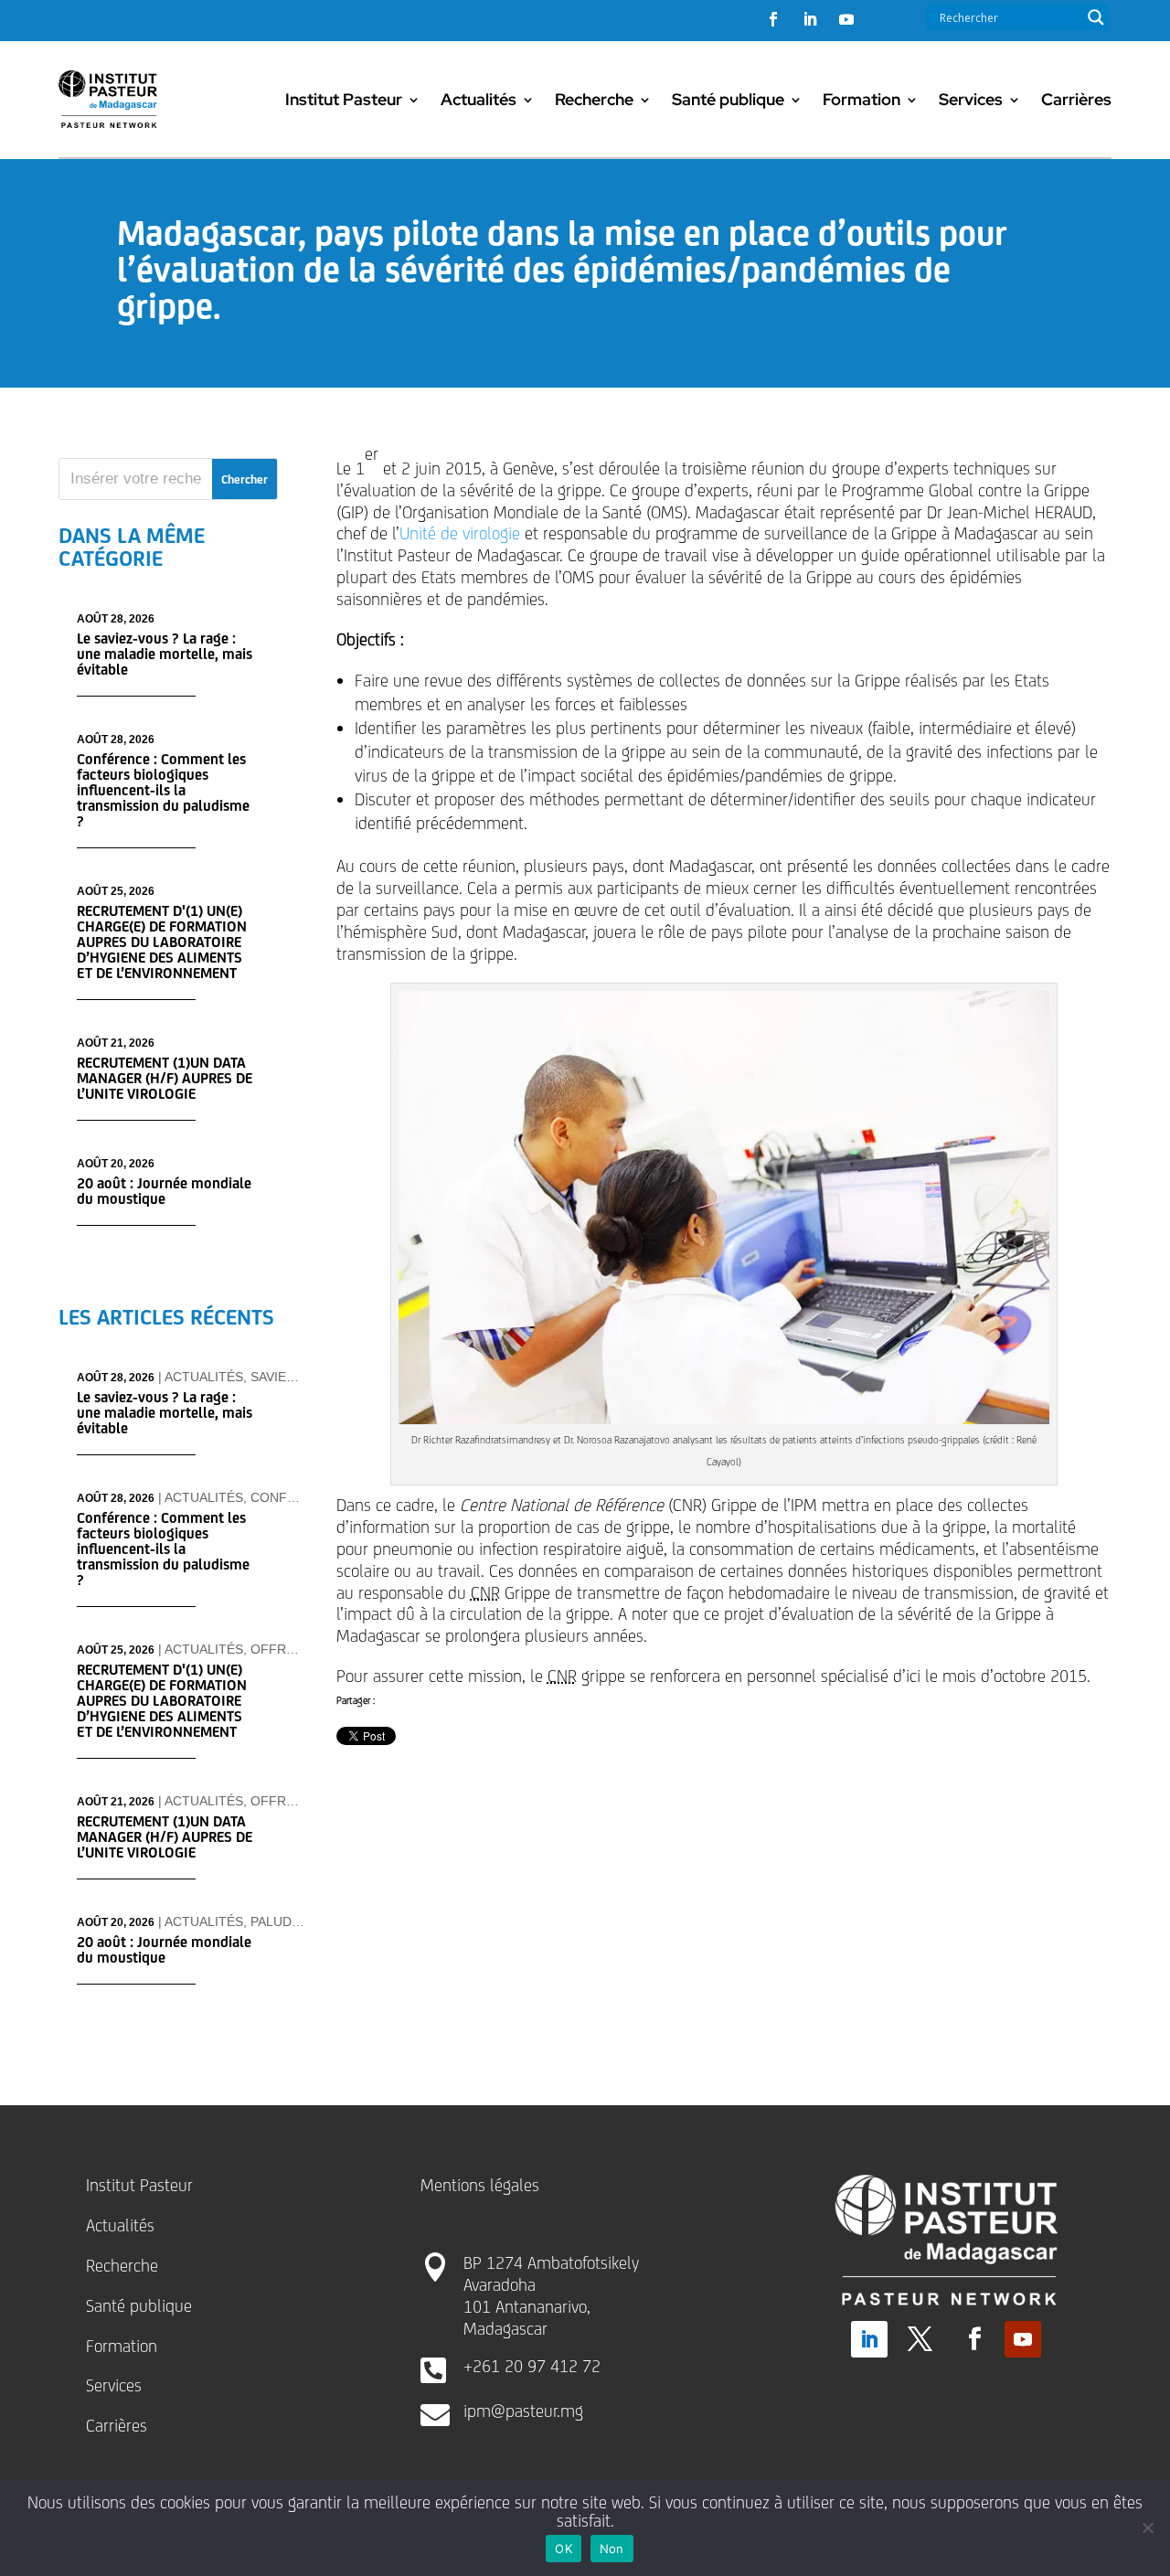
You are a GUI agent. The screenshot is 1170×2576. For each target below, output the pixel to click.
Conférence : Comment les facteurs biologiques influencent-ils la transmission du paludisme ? (163, 790)
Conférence (295, 1497)
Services (971, 99)
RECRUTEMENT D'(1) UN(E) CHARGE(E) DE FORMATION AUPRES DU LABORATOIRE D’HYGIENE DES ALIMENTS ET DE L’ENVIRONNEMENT (162, 942)
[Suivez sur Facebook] (773, 19)
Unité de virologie (460, 533)
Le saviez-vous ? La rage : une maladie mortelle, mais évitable (165, 654)
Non (612, 2549)
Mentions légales (480, 2185)
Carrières (1076, 99)
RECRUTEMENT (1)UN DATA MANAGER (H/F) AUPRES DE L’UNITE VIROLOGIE (165, 1078)
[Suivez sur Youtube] (846, 19)
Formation (862, 99)
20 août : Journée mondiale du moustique (164, 1191)
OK (564, 2549)
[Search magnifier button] (1096, 17)
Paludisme (287, 1921)
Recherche (594, 99)
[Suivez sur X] (920, 2339)
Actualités (479, 99)
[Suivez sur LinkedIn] (810, 19)
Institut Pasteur (344, 99)
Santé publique (728, 99)
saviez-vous (292, 1377)
